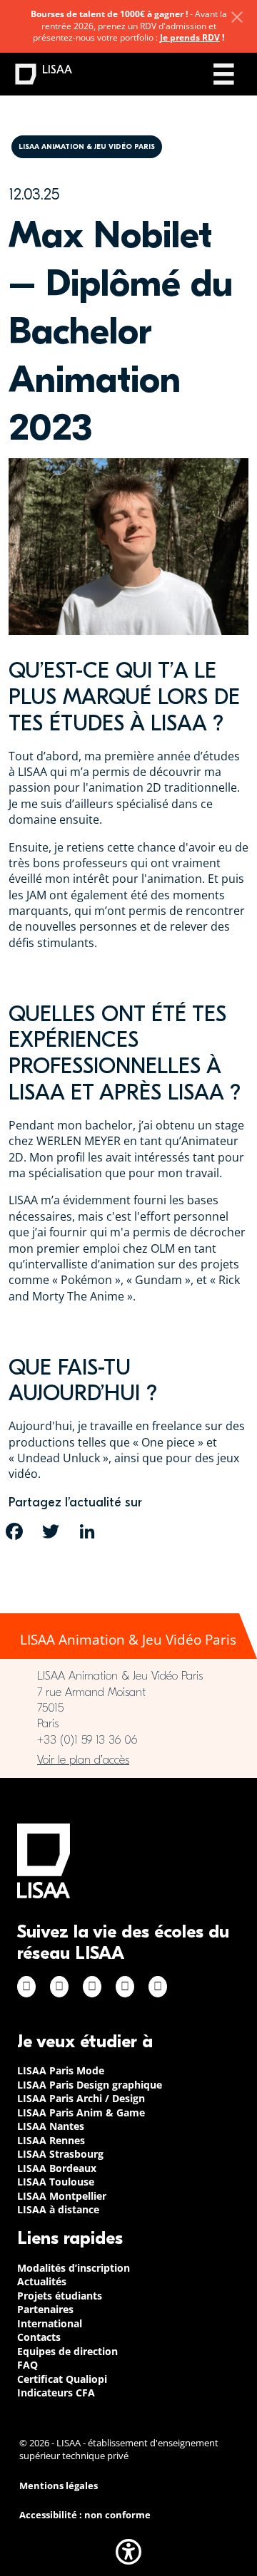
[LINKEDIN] (87, 1531)
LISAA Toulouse (56, 2182)
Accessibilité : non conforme (85, 2515)
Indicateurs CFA (56, 2393)
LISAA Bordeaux (57, 2168)
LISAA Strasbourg (60, 2154)
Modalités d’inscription (74, 2268)
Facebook (26, 1987)
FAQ (27, 2365)
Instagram (59, 1987)
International (50, 2323)
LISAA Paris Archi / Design (81, 2098)
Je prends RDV (190, 37)
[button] (128, 2552)
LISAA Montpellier (62, 2196)
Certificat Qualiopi (62, 2379)
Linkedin (92, 1987)
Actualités (42, 2281)
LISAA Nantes (51, 2126)
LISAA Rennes (51, 2140)
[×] (237, 17)
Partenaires (45, 2309)
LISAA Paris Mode (61, 2070)
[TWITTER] (51, 1531)
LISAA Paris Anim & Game (81, 2112)
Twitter (125, 1987)
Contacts (39, 2337)
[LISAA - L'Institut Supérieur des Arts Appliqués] (44, 1861)
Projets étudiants (60, 2296)
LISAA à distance (58, 2209)
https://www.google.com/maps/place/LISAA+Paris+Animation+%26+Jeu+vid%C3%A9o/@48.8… (128, 1760)
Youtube (158, 1987)
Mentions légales (59, 2486)
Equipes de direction (67, 2351)
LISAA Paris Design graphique (90, 2085)
